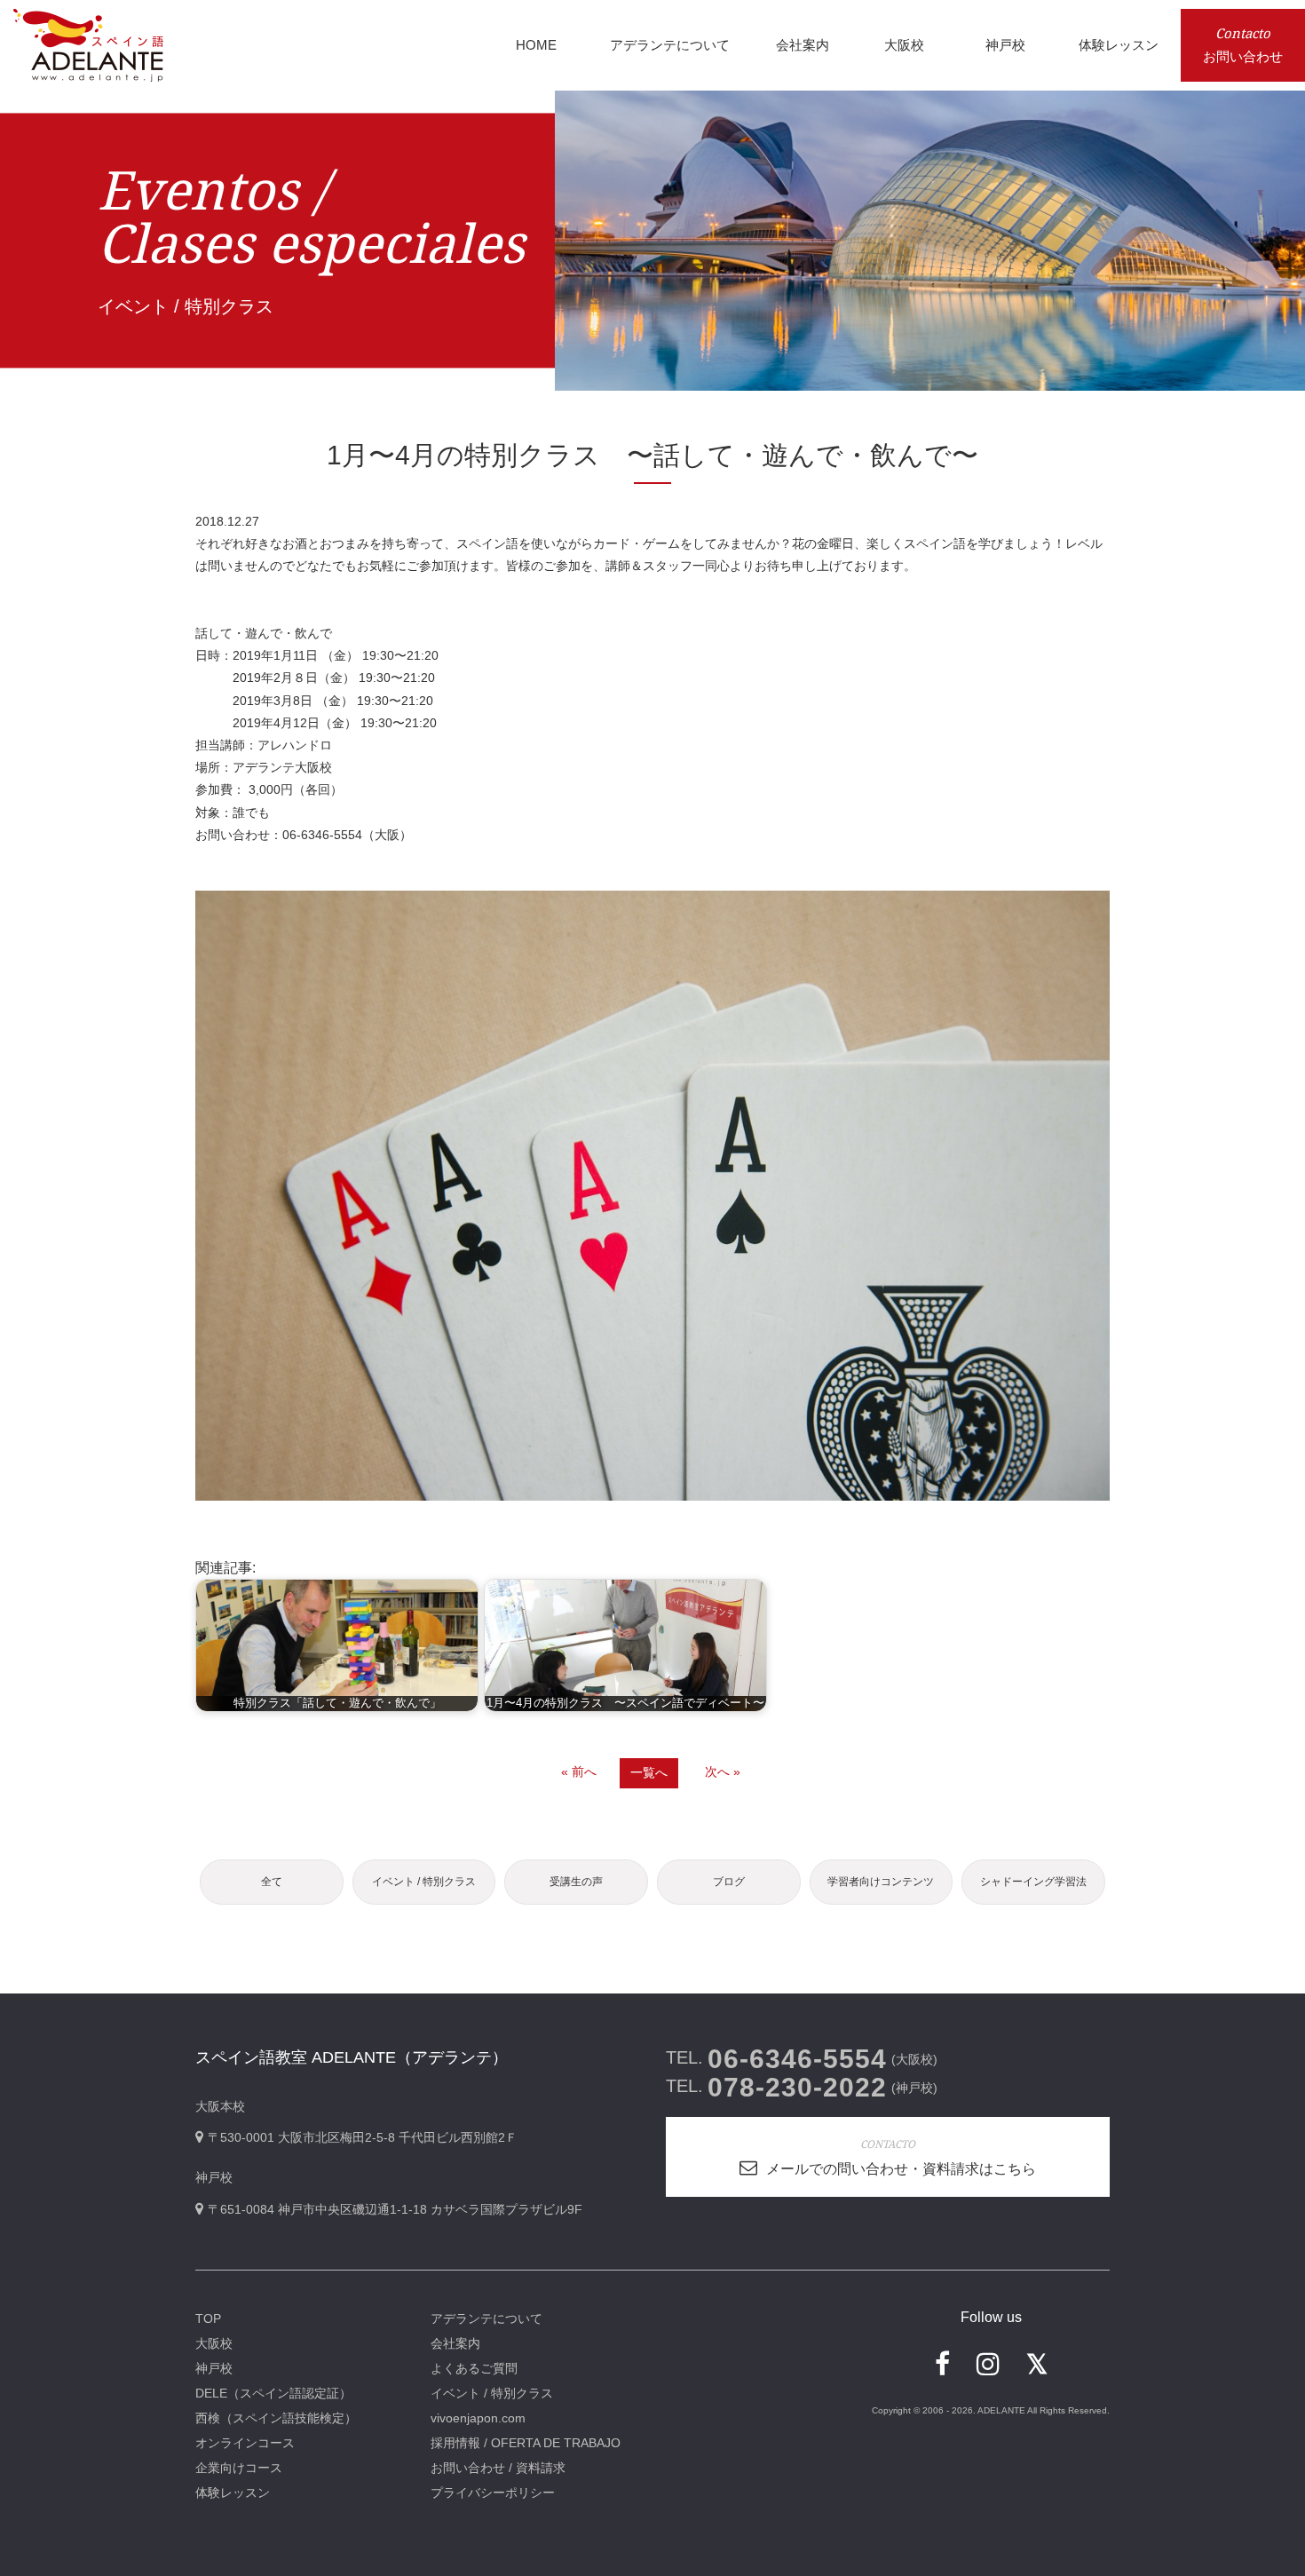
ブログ (729, 1882)
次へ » (723, 1771)
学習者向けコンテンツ (881, 1882)
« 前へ (579, 1771)
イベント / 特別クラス (424, 1882)
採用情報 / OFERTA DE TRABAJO (526, 2443)
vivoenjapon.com (478, 2418)
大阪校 (214, 2343)
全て (272, 1882)
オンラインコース (245, 2443)
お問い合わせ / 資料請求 (498, 2468)
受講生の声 (576, 1882)
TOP (208, 2318)
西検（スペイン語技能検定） (276, 2418)
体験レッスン (233, 2493)
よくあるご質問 (474, 2368)
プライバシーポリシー (493, 2493)
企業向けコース (239, 2468)
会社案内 (455, 2343)
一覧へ (649, 1772)
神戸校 (214, 2368)
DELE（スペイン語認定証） (273, 2393)
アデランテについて (486, 2318)
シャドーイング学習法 (1033, 1882)
